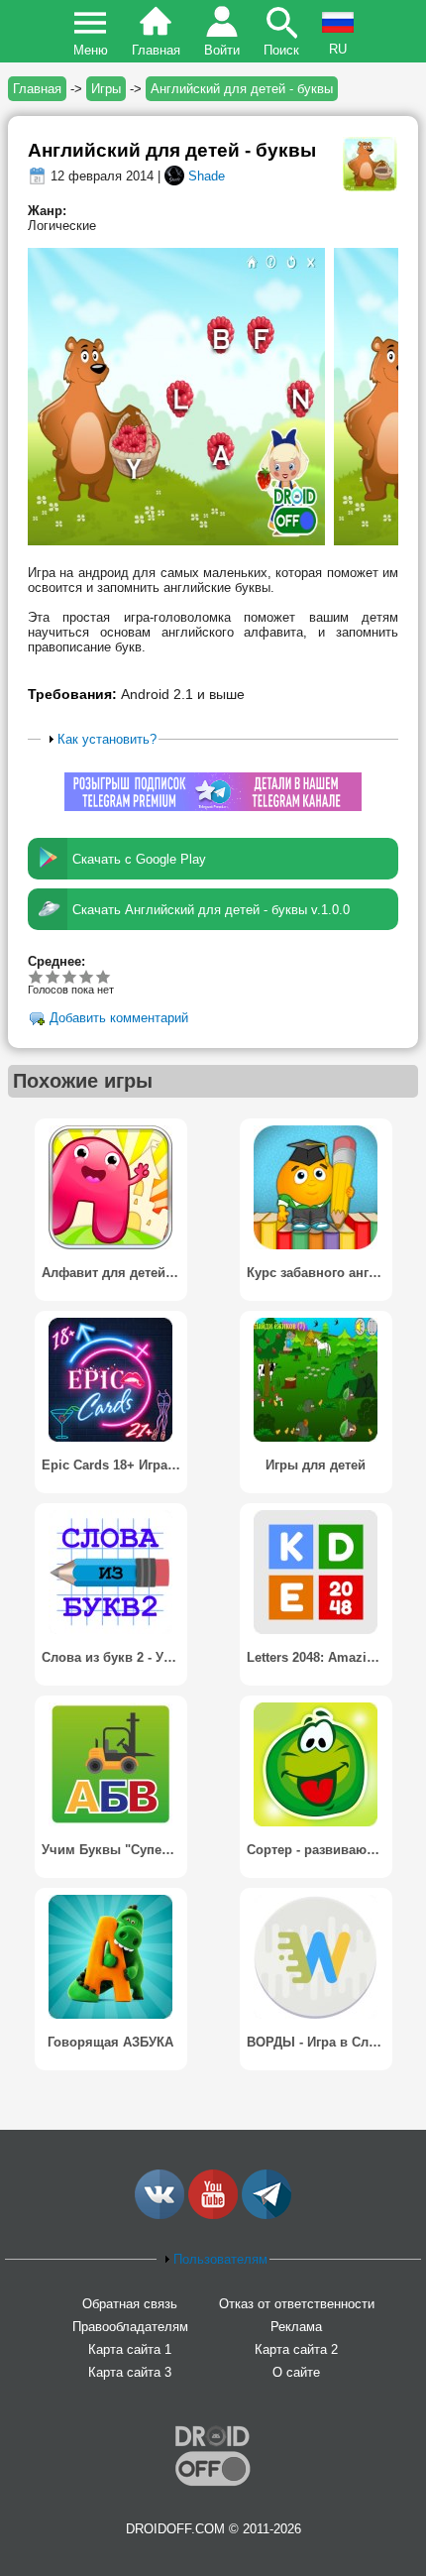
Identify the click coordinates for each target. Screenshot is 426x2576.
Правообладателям (130, 2327)
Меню (91, 50)
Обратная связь (130, 2304)
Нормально (53, 976)
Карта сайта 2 (296, 2349)
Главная (156, 50)
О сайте (296, 2372)
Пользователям (220, 2259)
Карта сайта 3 (130, 2372)
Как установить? (107, 739)
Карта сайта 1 (130, 2349)
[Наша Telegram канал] (266, 2215)
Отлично (104, 976)
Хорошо (70, 976)
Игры (106, 89)
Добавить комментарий (119, 1019)
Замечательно (87, 976)
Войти (222, 50)
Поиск (281, 50)
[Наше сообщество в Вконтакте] (160, 2215)
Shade (207, 176)
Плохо (36, 976)
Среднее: (56, 961)
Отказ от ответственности (297, 2304)
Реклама (296, 2327)
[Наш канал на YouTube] (213, 2215)
